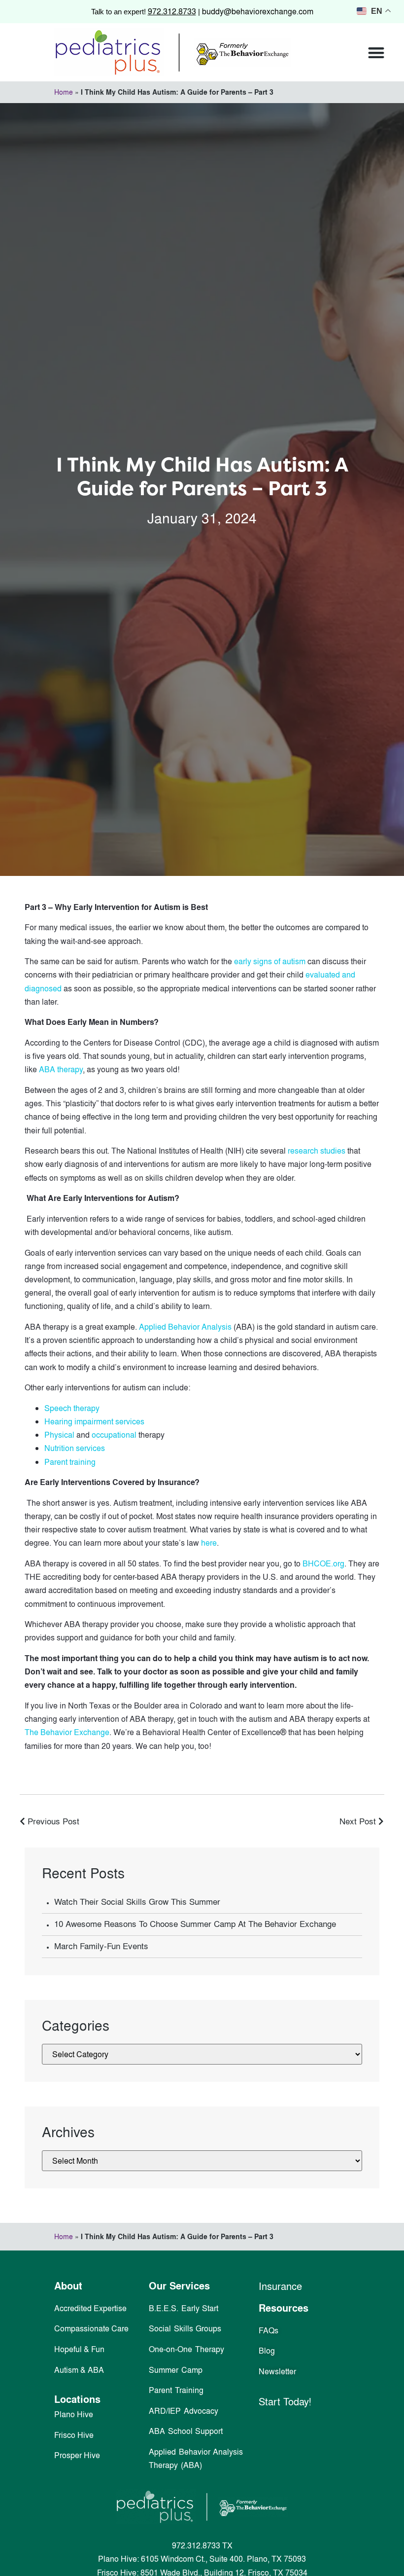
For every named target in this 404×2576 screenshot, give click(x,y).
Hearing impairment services (94, 1421)
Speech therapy (72, 1408)
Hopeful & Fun (79, 2349)
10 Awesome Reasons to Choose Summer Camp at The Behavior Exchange (195, 1924)
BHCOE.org (323, 1563)
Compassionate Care (91, 2328)
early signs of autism (270, 961)
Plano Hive (74, 2414)
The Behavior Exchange (67, 1732)
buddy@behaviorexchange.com (258, 11)
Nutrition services (75, 1448)
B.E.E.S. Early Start (184, 2308)
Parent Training (176, 2390)
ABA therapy (61, 1069)
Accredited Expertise (90, 2308)
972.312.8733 (172, 11)
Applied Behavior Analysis (185, 1327)
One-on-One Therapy (186, 2349)
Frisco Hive (74, 2435)
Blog (267, 2351)
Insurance (280, 2286)
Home (64, 92)
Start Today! (285, 2401)
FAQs (269, 2330)
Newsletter (277, 2371)
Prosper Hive (77, 2455)
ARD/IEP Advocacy (184, 2411)
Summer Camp (176, 2370)
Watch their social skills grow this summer (137, 1902)
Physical (59, 1435)
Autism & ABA (79, 2370)
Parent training (70, 1462)
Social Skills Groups (185, 2328)
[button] (377, 53)
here (209, 1543)
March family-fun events (101, 1946)
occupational (114, 1435)
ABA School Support (186, 2431)
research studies (317, 1151)
